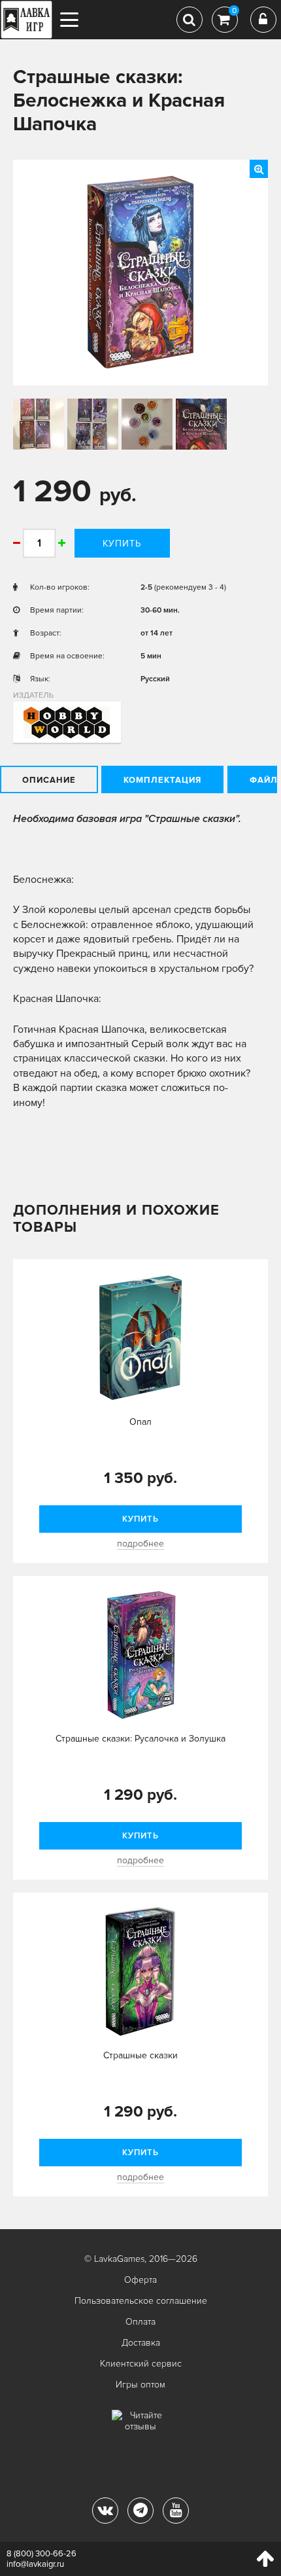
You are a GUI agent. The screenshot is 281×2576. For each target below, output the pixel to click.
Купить (122, 544)
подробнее (140, 1544)
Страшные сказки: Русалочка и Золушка (140, 1739)
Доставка (141, 2343)
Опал (140, 1422)
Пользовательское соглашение (141, 2301)
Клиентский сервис (141, 2364)
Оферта (140, 2280)
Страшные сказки (140, 2055)
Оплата (140, 2322)
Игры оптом (140, 2385)
